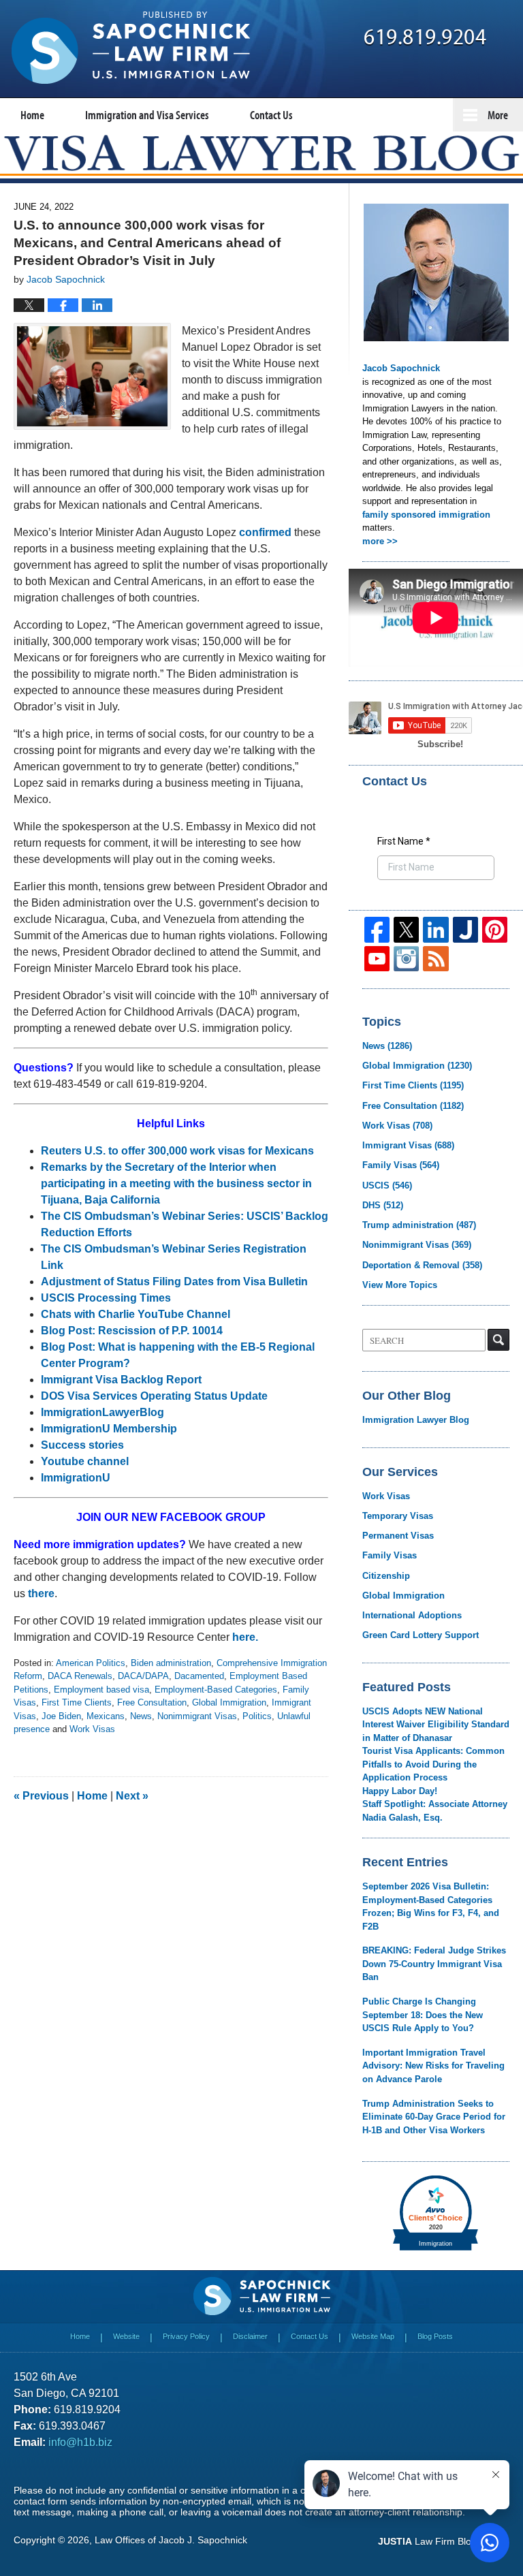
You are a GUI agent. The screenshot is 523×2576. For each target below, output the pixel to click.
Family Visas (401, 1165)
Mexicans (106, 1716)
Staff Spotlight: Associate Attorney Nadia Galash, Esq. (435, 1811)
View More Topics (400, 1285)
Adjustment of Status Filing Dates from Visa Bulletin (174, 1282)
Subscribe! (440, 744)
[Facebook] (377, 929)
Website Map (373, 2336)
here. (245, 1637)
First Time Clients (77, 1702)
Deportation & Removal (422, 1265)
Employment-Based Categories (216, 1690)
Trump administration (419, 1225)
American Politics (91, 1663)
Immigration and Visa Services (147, 115)
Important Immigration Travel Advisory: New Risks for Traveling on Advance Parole (433, 2066)
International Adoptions (412, 1615)
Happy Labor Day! (400, 1791)
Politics (257, 1716)
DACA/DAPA (143, 1676)
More (498, 115)
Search (498, 1340)
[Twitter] (406, 929)
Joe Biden (61, 1716)
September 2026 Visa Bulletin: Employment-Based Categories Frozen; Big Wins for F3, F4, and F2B (431, 1906)
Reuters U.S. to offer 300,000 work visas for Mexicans (177, 1151)
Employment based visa (101, 1690)
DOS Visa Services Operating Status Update (154, 1396)
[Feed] (435, 959)
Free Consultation (152, 1702)
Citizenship (386, 1576)
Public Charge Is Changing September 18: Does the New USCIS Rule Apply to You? (423, 2015)
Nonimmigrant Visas (197, 1716)
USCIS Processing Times (106, 1298)
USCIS (387, 1185)
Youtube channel (86, 1461)
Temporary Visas (398, 1516)
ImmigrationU (76, 1478)
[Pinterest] (495, 929)
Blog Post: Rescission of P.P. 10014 (133, 1331)
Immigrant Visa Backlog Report (121, 1380)
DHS (383, 1205)
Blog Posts (435, 2336)
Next (132, 1796)
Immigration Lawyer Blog (416, 1420)
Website (126, 2336)
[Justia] (465, 929)
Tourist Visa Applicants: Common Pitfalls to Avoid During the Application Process (433, 1764)
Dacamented (199, 1676)
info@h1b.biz (80, 2442)
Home (32, 115)
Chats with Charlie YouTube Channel (136, 1314)
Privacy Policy (186, 2336)
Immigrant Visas (408, 1145)
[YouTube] (377, 959)
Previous (41, 1796)
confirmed (265, 532)
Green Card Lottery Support (421, 1635)
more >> (380, 541)
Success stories (82, 1445)
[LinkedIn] (435, 929)
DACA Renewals (80, 1676)
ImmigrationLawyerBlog (102, 1412)
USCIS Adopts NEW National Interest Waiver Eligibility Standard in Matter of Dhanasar (436, 1725)
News (141, 1716)
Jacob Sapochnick (401, 368)
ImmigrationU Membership (110, 1429)
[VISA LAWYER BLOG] (261, 153)
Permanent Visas (398, 1536)
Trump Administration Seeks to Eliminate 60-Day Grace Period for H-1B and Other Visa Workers (434, 2117)
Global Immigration (229, 1702)
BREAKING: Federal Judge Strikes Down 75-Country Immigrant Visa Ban (434, 1964)
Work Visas (92, 1729)
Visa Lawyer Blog (131, 48)
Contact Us (271, 115)
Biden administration (171, 1663)
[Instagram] (406, 959)
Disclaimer (250, 2336)
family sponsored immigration (426, 515)
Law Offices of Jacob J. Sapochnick (171, 2540)
